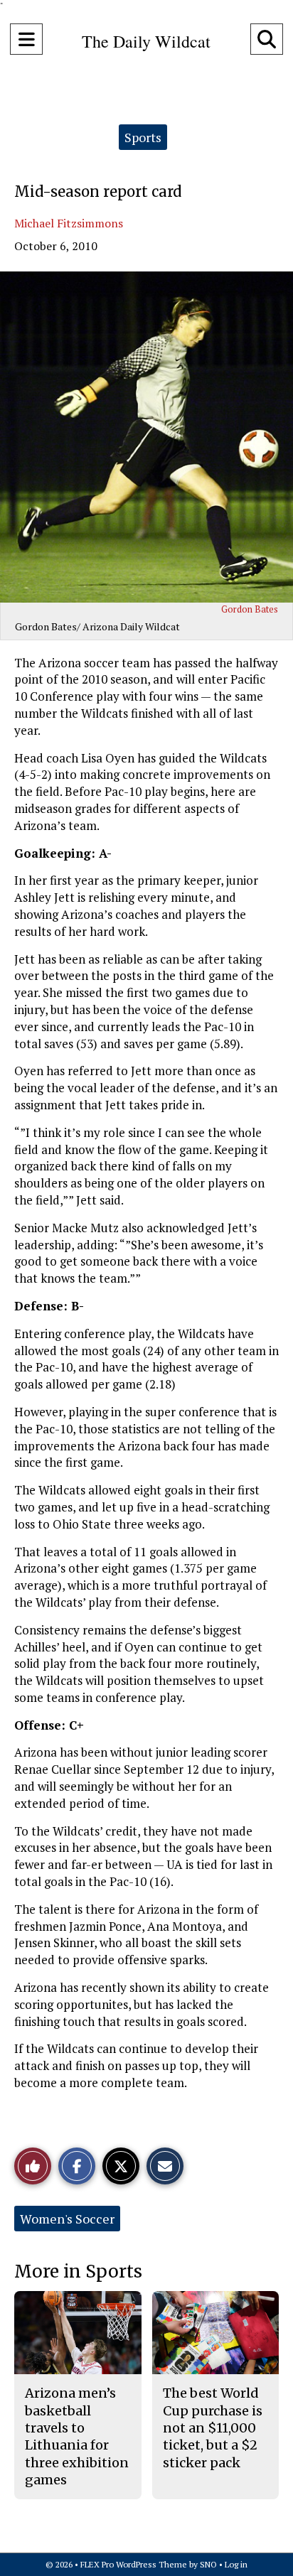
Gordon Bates (250, 609)
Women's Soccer (67, 2219)
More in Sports (78, 2271)
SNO (208, 2564)
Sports (143, 137)
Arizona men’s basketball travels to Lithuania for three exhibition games (77, 2436)
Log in (236, 2564)
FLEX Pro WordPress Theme (134, 2564)
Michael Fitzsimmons (69, 223)
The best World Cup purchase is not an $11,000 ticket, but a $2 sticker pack (213, 2427)
